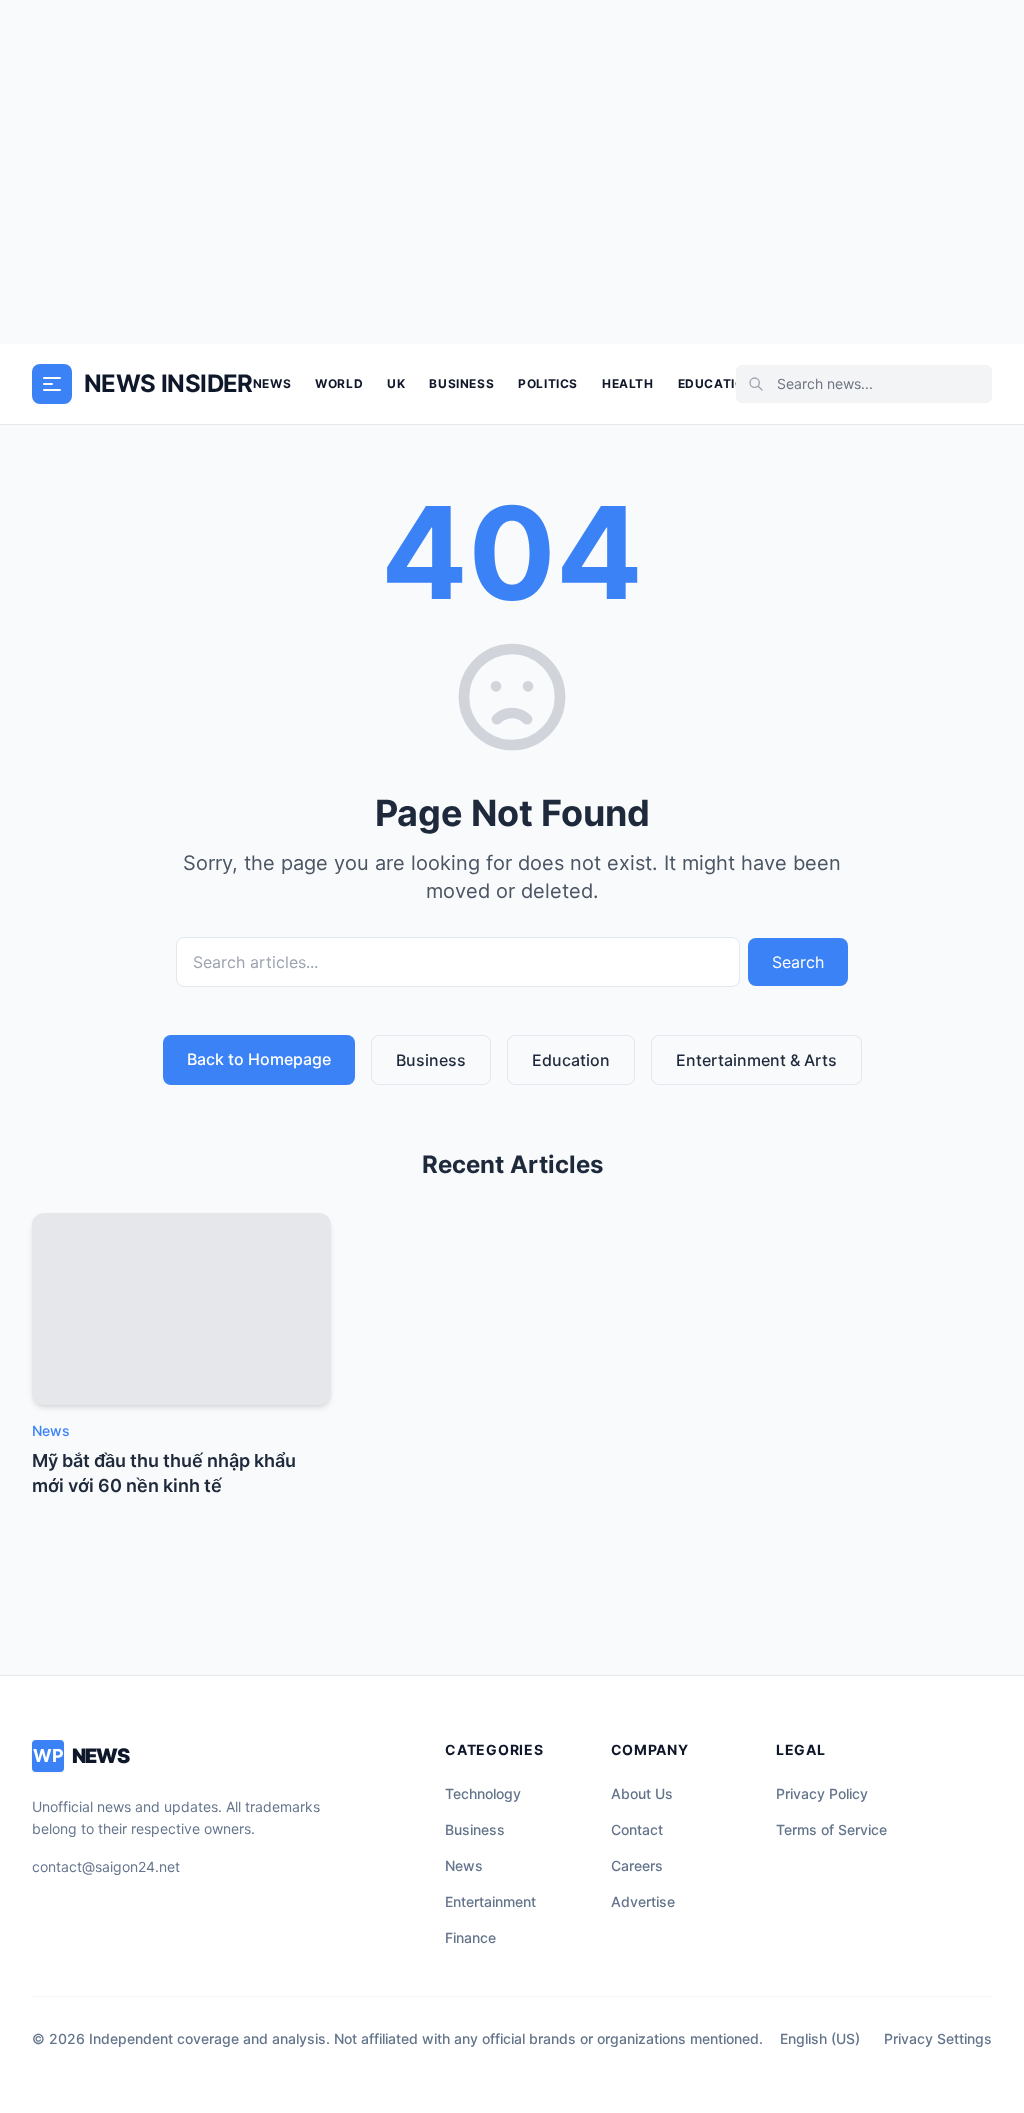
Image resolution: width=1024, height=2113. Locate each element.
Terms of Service (831, 1829)
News (272, 383)
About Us (642, 1793)
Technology (483, 1793)
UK (396, 383)
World (339, 383)
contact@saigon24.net (106, 1866)
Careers (637, 1865)
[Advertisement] (512, 172)
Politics (548, 383)
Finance (470, 1937)
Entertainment (490, 1901)
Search (798, 962)
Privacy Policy (822, 1793)
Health (628, 383)
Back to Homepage (259, 1059)
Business (461, 383)
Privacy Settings (938, 2038)
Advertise (643, 1901)
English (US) (820, 2038)
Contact (637, 1829)
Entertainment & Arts (756, 1060)
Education (716, 383)
